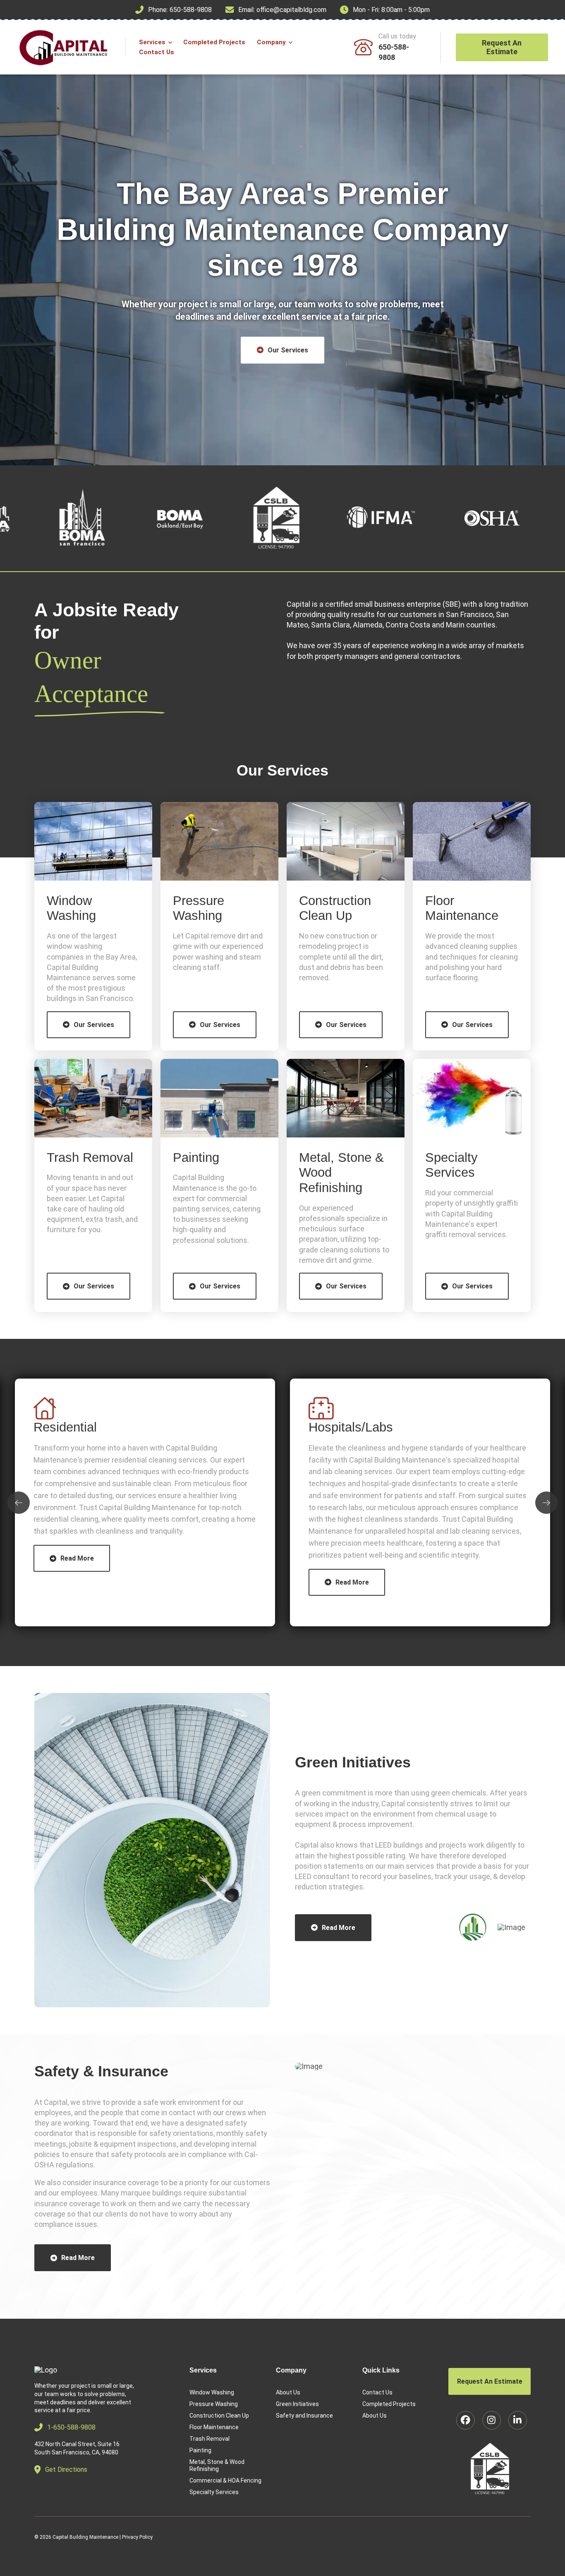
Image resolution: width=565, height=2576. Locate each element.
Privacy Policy (137, 2537)
